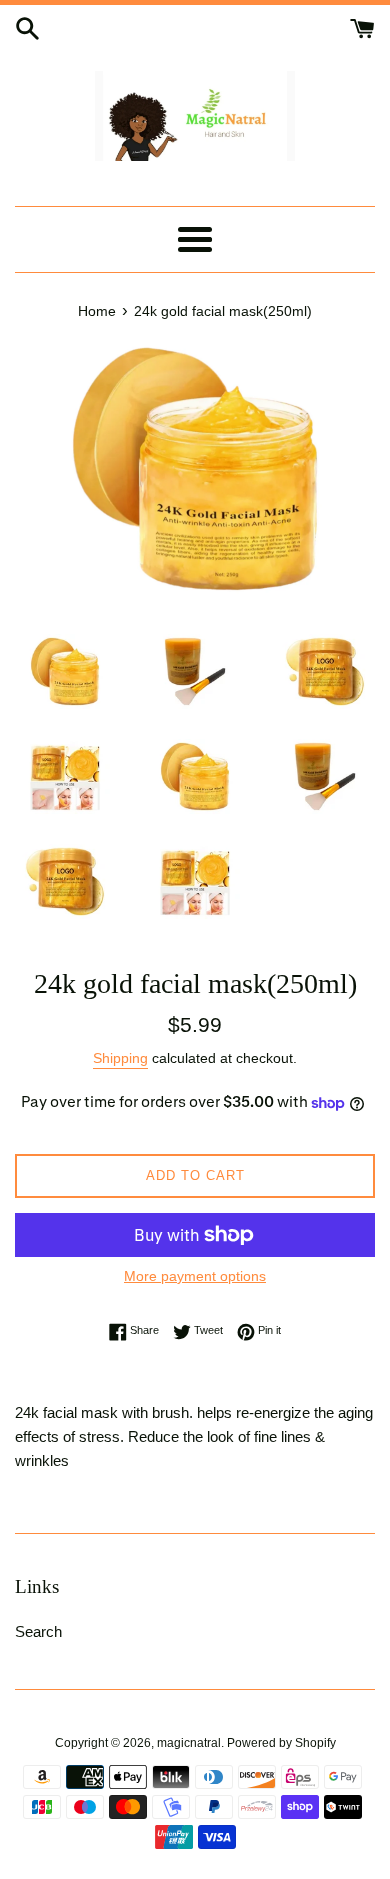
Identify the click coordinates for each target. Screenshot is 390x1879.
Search (38, 1631)
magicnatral (189, 1743)
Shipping (120, 1058)
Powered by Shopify (281, 1743)
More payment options (195, 1276)
